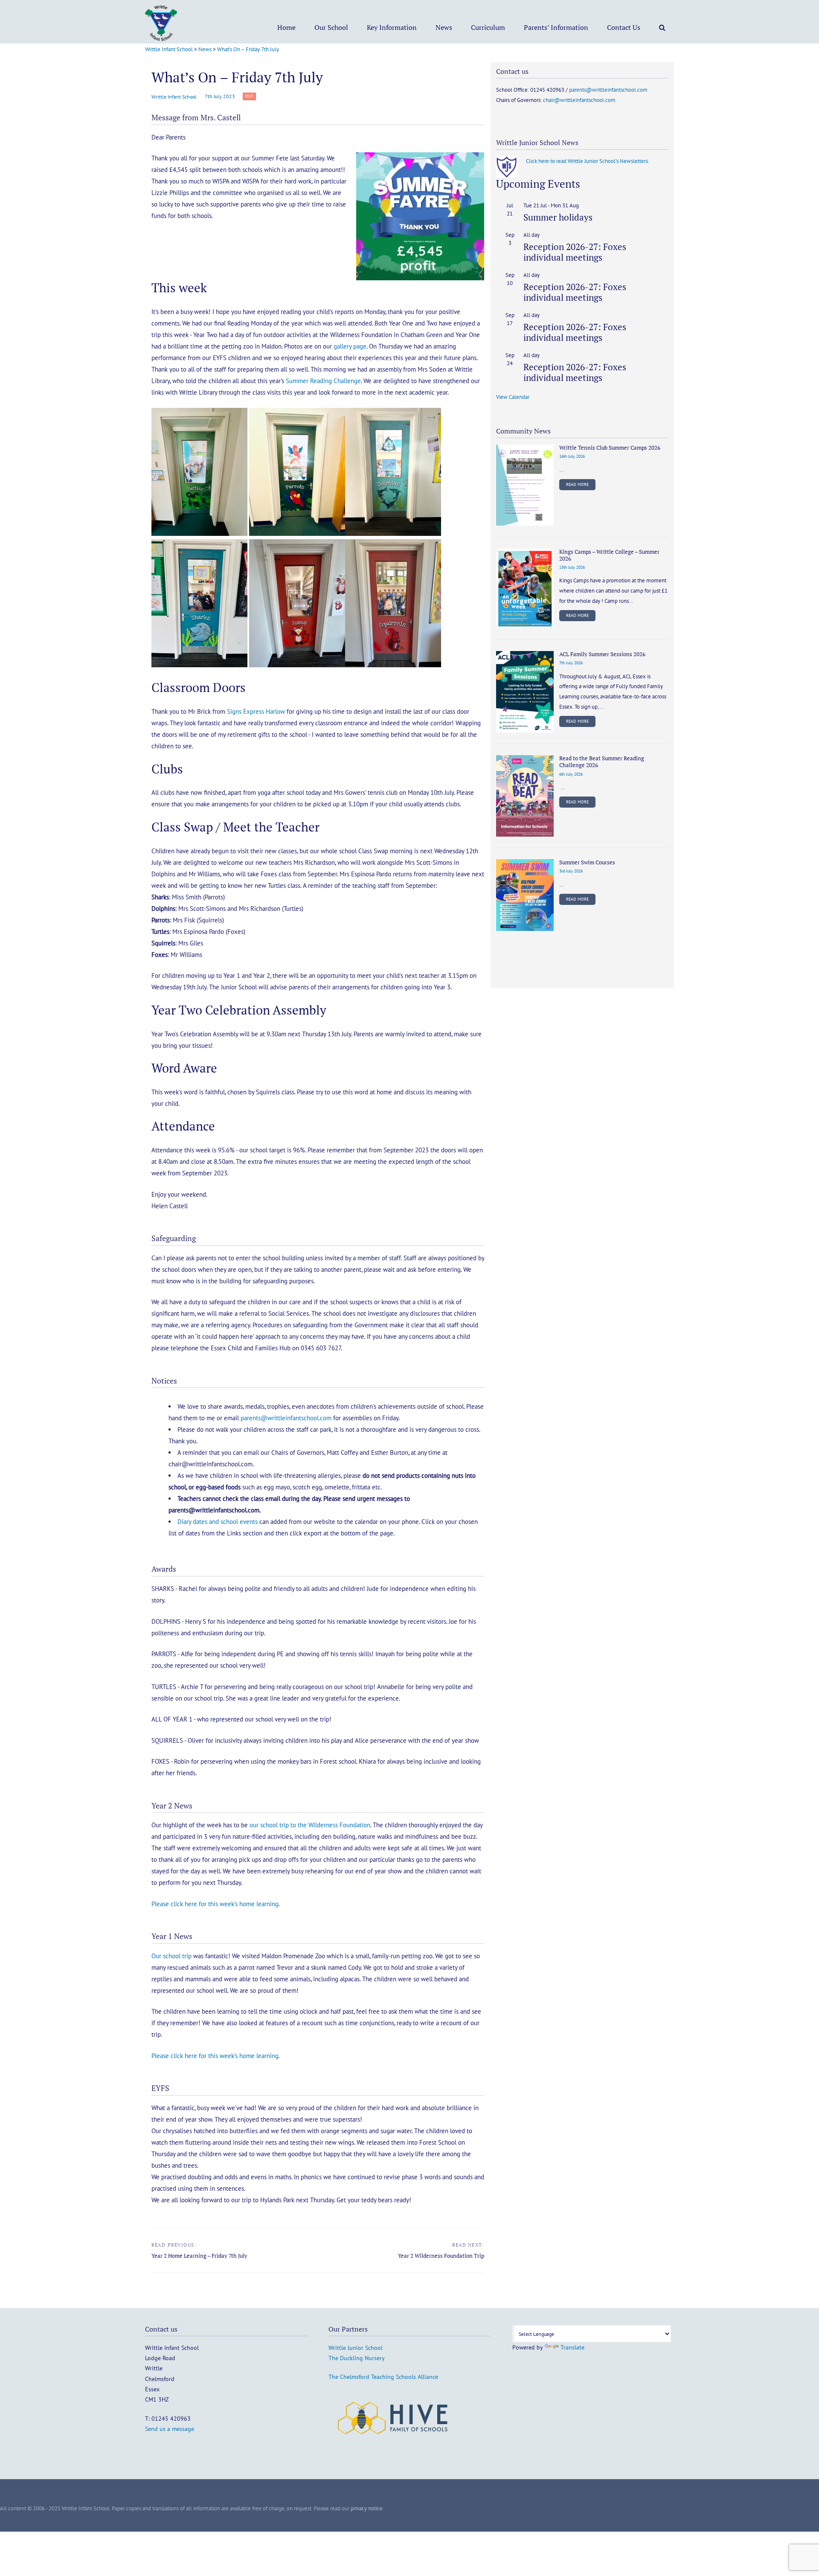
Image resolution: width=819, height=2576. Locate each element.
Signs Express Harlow (256, 711)
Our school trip (171, 1956)
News (444, 27)
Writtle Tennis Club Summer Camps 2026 (610, 448)
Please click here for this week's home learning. (216, 1904)
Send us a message (170, 2429)
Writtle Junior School (356, 2348)
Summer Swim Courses (587, 862)
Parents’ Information (556, 27)
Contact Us (624, 27)
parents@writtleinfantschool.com (286, 1418)
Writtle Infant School (174, 97)
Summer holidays (558, 217)
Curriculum (488, 27)
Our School (331, 27)
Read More (577, 484)
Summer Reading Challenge (323, 381)
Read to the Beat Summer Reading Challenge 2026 (602, 762)
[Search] (662, 27)
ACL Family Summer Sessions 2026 (602, 654)
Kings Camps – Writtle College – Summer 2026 (609, 555)
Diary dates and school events (218, 1522)
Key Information (392, 27)
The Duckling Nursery (357, 2358)
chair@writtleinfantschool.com (579, 100)
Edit (250, 97)
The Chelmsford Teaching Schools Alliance (383, 2377)
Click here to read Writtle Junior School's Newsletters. (588, 161)
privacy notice (367, 2508)
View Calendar (513, 397)
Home (286, 27)
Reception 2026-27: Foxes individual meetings (575, 252)
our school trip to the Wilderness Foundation (310, 1825)
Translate (572, 2347)
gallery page (350, 346)
